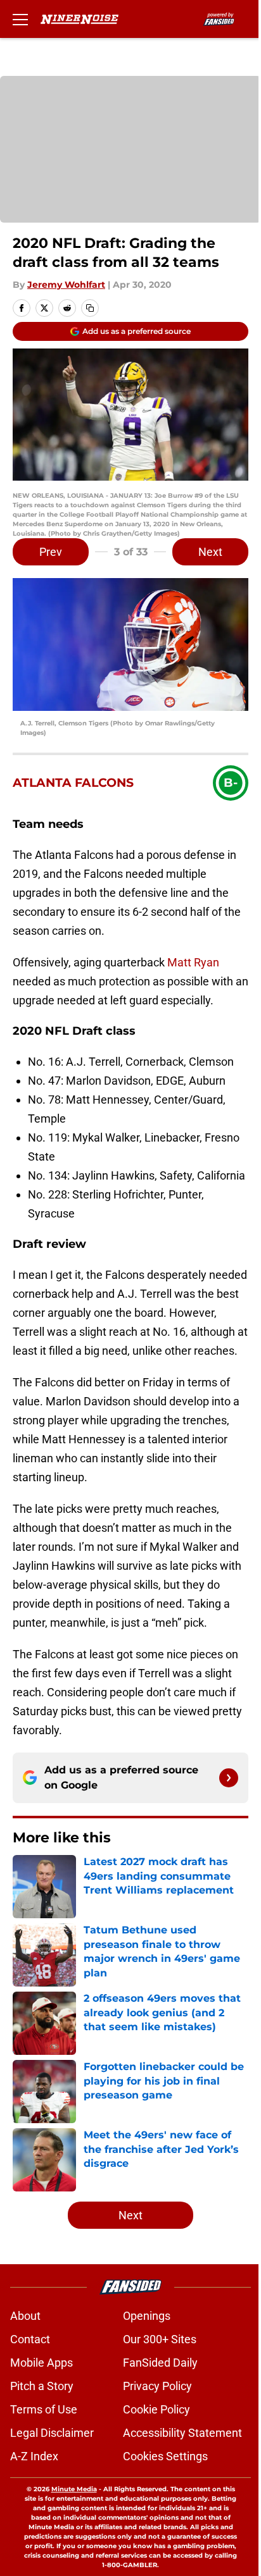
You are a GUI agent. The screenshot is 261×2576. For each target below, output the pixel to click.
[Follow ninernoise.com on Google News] (229, 1778)
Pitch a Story (42, 2386)
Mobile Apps (41, 2363)
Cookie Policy (156, 2409)
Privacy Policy (157, 2386)
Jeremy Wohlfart (66, 285)
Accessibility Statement (182, 2433)
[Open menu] (20, 19)
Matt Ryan (192, 962)
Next (210, 552)
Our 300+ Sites (160, 2339)
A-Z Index (34, 2456)
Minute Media (74, 2489)
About (25, 2316)
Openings (147, 2316)
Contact (30, 2339)
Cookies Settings (165, 2456)
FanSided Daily (160, 2363)
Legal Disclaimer (52, 2433)
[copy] (90, 308)
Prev (51, 552)
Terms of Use (44, 2409)
